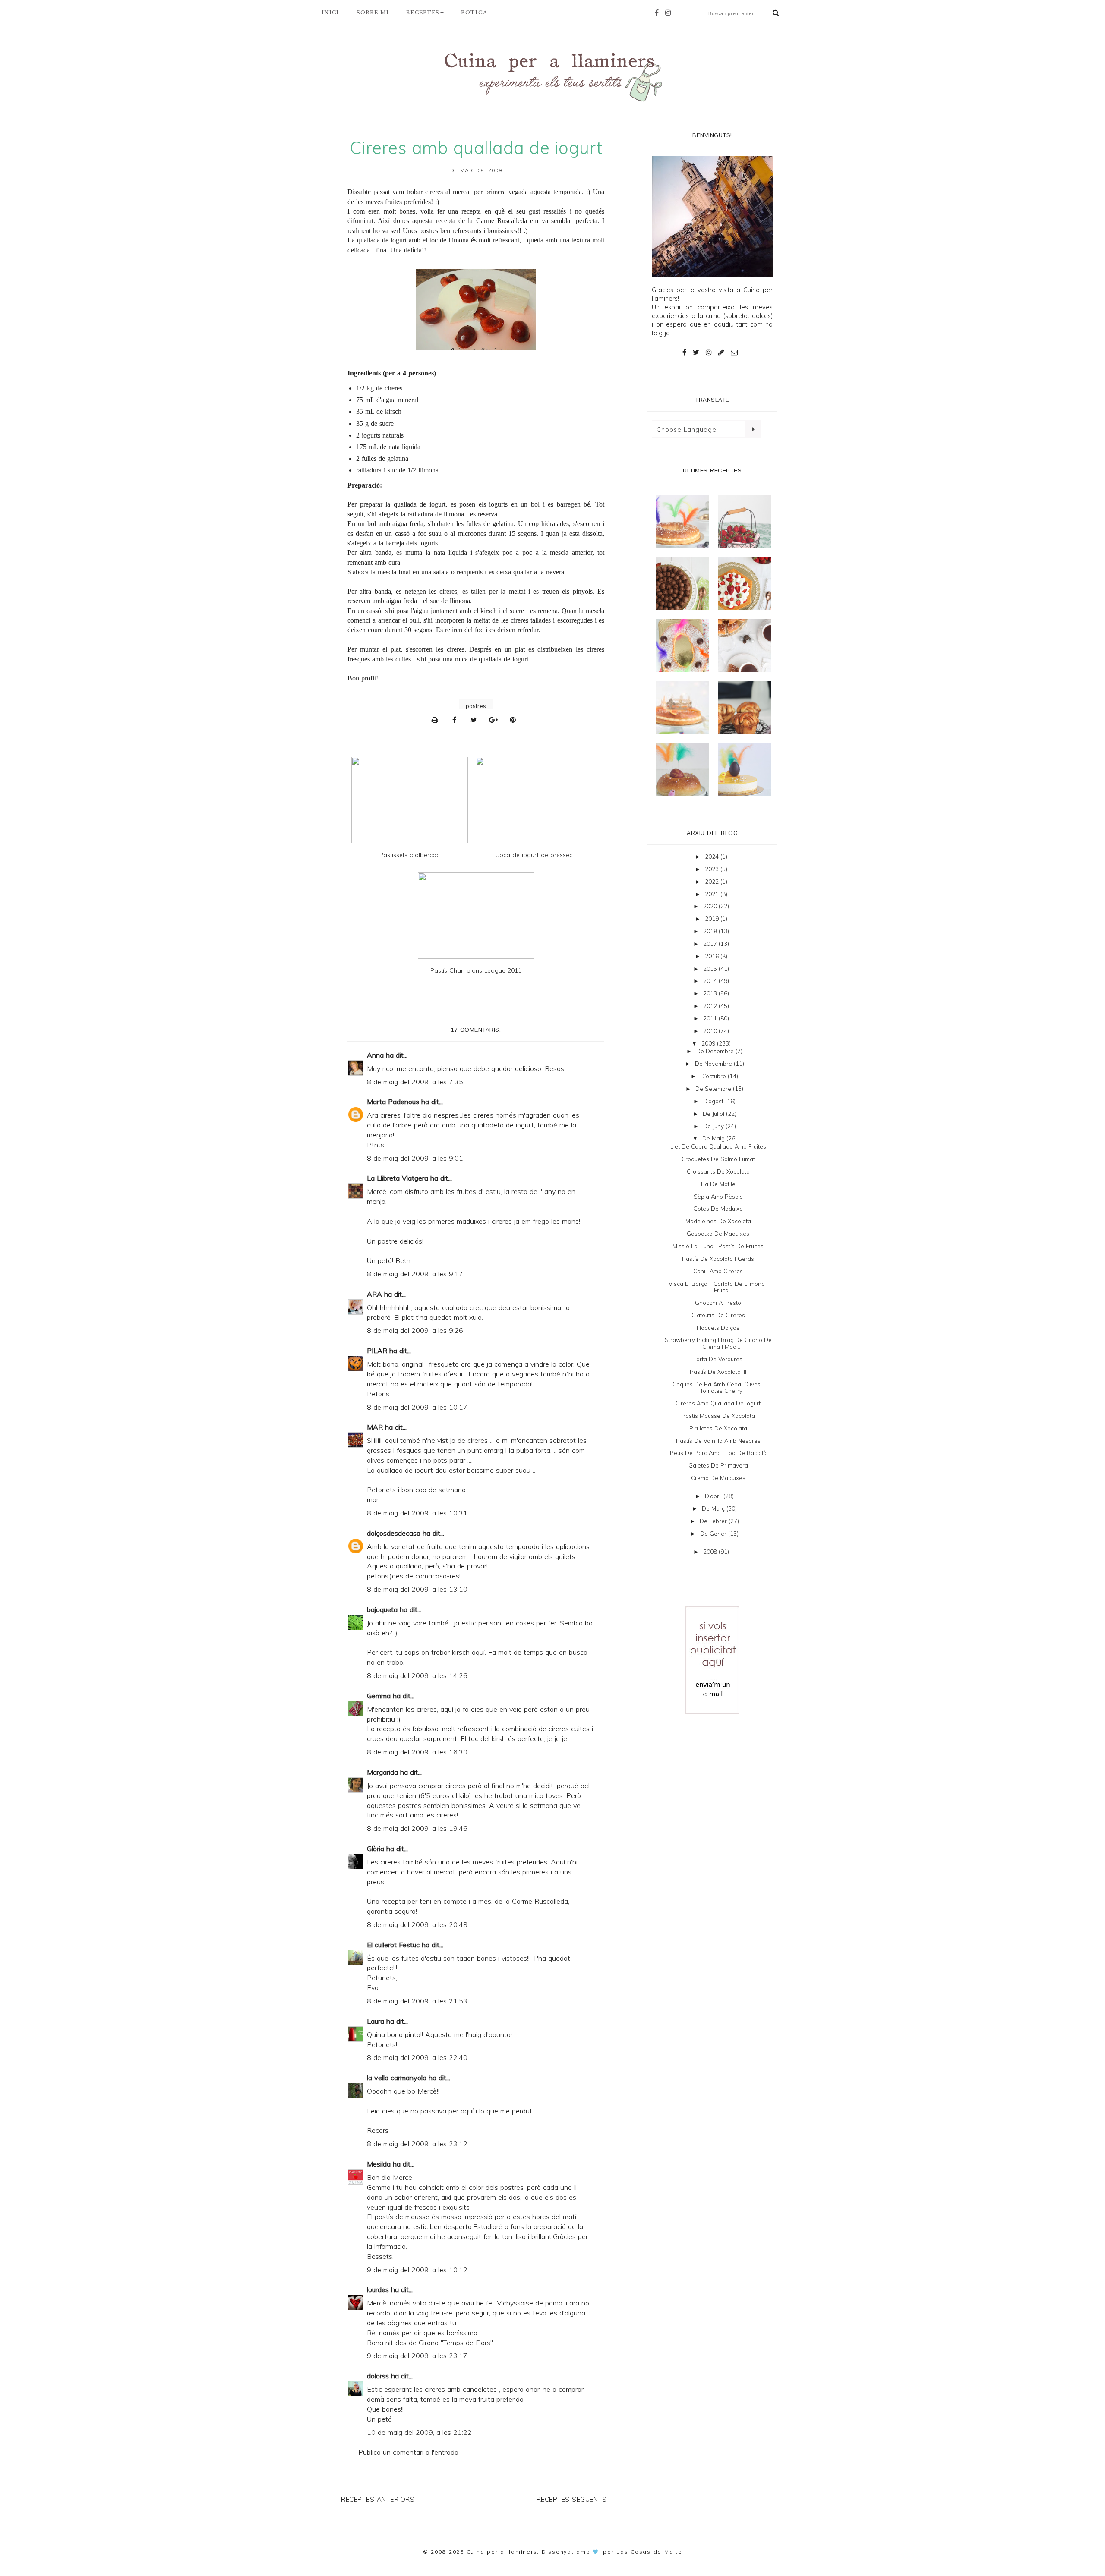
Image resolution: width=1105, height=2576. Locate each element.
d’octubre (714, 1076)
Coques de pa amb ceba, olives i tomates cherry (718, 1388)
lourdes (378, 2289)
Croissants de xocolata (718, 1171)
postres (476, 706)
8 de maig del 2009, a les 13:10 (417, 1589)
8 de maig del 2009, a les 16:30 (417, 1752)
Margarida (382, 1772)
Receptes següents (572, 2499)
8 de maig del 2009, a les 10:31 (417, 1513)
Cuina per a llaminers (502, 2552)
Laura (376, 2021)
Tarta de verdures (718, 1359)
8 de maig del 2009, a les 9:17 (415, 1274)
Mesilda (379, 2164)
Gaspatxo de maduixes (718, 1234)
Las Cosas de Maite (649, 2552)
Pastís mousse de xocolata (718, 1416)
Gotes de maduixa (718, 1209)
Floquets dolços (718, 1328)
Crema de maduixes (718, 1478)
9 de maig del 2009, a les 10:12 (417, 2270)
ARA (374, 1294)
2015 (711, 969)
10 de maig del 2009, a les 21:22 (419, 2432)
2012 (711, 1006)
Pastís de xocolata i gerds (718, 1259)
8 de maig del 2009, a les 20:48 (417, 1924)
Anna (375, 1055)
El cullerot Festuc (393, 1945)
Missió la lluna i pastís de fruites (718, 1246)
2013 (711, 993)
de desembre (716, 1051)
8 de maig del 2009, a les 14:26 (417, 1675)
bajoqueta (382, 1609)
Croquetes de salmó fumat (718, 1159)
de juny (714, 1126)
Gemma (379, 1696)
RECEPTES (423, 13)
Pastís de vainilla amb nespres (718, 1441)
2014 (711, 981)
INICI (330, 13)
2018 (711, 931)
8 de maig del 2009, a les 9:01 (415, 1158)
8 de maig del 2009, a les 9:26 (415, 1330)
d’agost (714, 1101)
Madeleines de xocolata (718, 1221)
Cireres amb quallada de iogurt (718, 1403)
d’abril (714, 1496)
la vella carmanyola (397, 2078)
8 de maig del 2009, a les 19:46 (417, 1828)
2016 (713, 956)
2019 (713, 919)
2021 (713, 894)
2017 (711, 944)
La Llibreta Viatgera (398, 1178)
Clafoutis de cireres (718, 1315)
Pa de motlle (718, 1184)
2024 (713, 857)
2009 (709, 1043)
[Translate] (753, 429)
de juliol (714, 1114)
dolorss (378, 2376)
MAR (375, 1427)
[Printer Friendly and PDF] (437, 720)
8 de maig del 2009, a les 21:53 (417, 2001)
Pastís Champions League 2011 (476, 970)
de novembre (714, 1064)
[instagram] (670, 13)
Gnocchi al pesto (718, 1303)
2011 (711, 1018)
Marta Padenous (393, 1102)
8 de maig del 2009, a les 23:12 (417, 2144)
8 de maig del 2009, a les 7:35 (415, 1082)
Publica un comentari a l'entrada (408, 2452)
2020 (711, 906)
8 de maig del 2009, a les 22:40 (417, 2057)
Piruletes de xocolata (718, 1428)
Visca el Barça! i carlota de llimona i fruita (718, 1287)
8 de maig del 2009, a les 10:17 (417, 1407)
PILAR (377, 1351)
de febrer (714, 1521)
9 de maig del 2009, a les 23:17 (417, 2356)
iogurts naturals (383, 435)
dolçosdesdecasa (394, 1533)
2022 (713, 882)
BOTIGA (474, 13)
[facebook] (659, 13)
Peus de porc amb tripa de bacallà (718, 1453)
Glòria (376, 1849)
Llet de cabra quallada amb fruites (718, 1146)
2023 (713, 869)
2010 (711, 1031)
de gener (714, 1534)
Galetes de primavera (718, 1465)
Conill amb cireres (718, 1271)
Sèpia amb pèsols (718, 1197)
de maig (714, 1138)
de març (714, 1508)
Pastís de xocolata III (718, 1372)
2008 (711, 1552)
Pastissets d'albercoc (409, 855)
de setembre (714, 1089)
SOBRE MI (373, 13)
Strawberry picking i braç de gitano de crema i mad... (718, 1343)
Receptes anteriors (378, 2499)
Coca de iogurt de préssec (534, 855)
